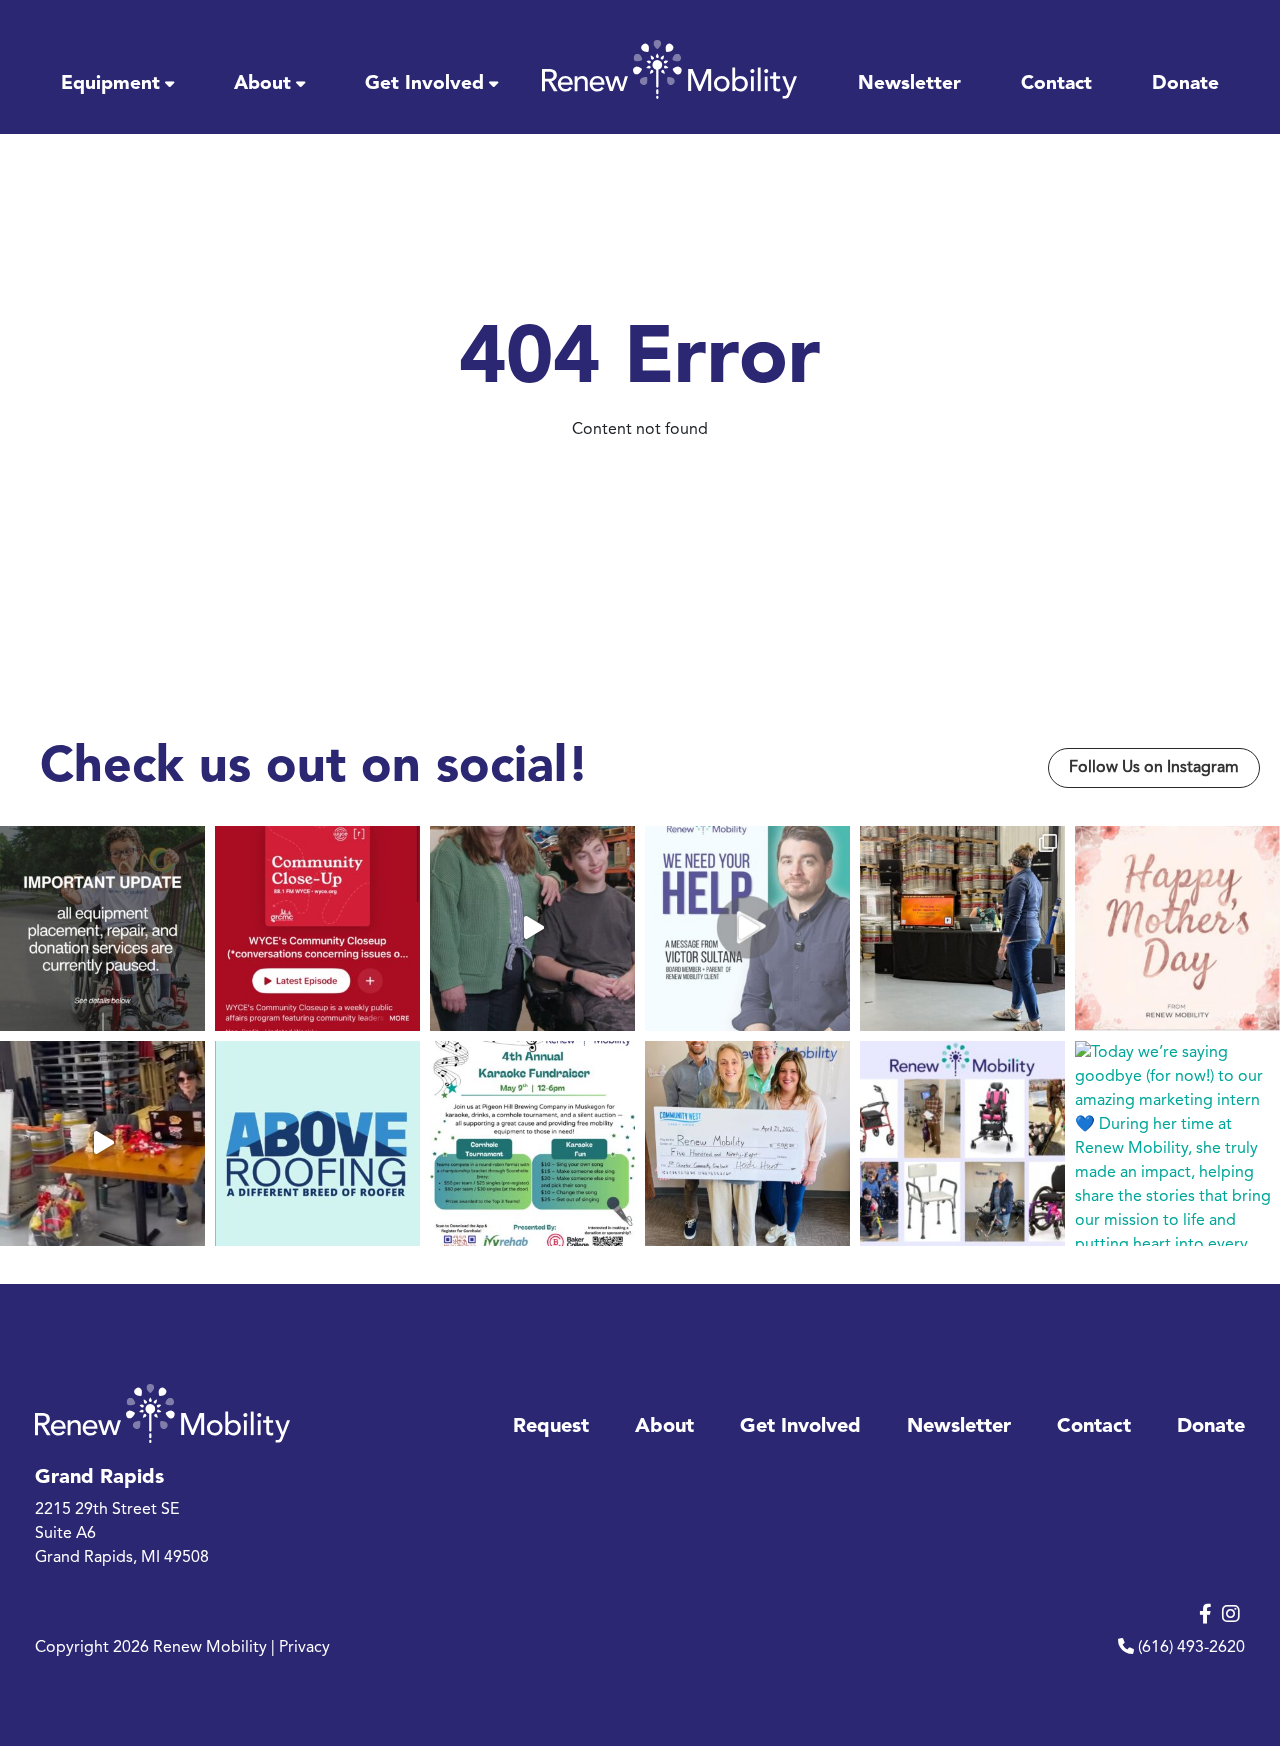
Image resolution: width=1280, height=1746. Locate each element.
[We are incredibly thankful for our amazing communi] (747, 1143)
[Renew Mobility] (669, 69)
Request (551, 1427)
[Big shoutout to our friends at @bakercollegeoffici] (532, 1143)
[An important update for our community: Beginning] (102, 928)
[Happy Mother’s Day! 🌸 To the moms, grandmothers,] (1177, 928)
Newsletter (909, 84)
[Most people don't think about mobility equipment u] (747, 928)
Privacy (304, 1648)
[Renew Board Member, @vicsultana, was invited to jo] (317, 928)
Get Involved (424, 84)
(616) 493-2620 (1191, 1648)
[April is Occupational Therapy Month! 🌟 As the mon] (962, 1143)
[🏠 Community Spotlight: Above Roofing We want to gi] (317, 1143)
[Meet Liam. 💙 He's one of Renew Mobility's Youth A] (532, 928)
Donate (1185, 84)
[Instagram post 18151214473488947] (102, 1143)
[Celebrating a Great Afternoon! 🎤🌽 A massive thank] (962, 928)
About (262, 84)
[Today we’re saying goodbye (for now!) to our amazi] (1177, 1143)
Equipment (110, 84)
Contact (1056, 84)
